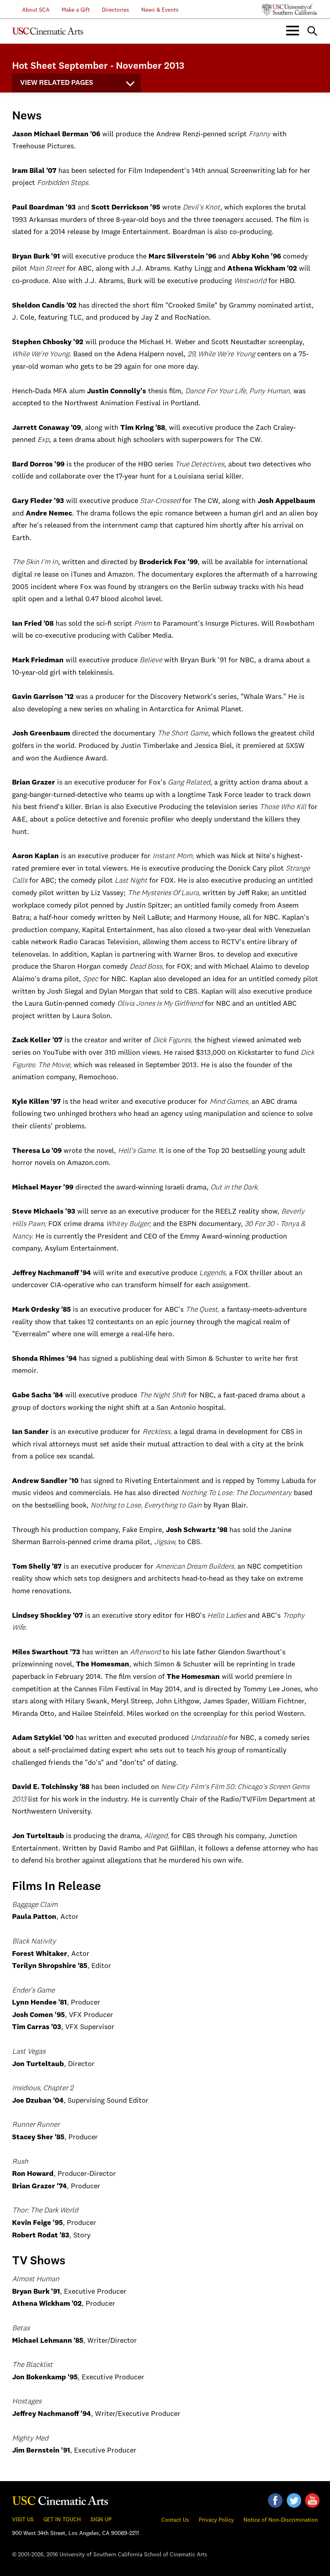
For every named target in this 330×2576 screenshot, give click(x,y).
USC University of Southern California (290, 10)
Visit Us (23, 2520)
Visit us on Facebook (275, 2500)
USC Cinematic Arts (60, 2499)
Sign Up (101, 2520)
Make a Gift (76, 10)
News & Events (160, 10)
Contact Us (175, 2520)
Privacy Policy (216, 2520)
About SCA (31, 10)
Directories (115, 10)
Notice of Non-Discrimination (281, 2520)
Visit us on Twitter (294, 2500)
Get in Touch (62, 2520)
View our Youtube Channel (312, 2500)
